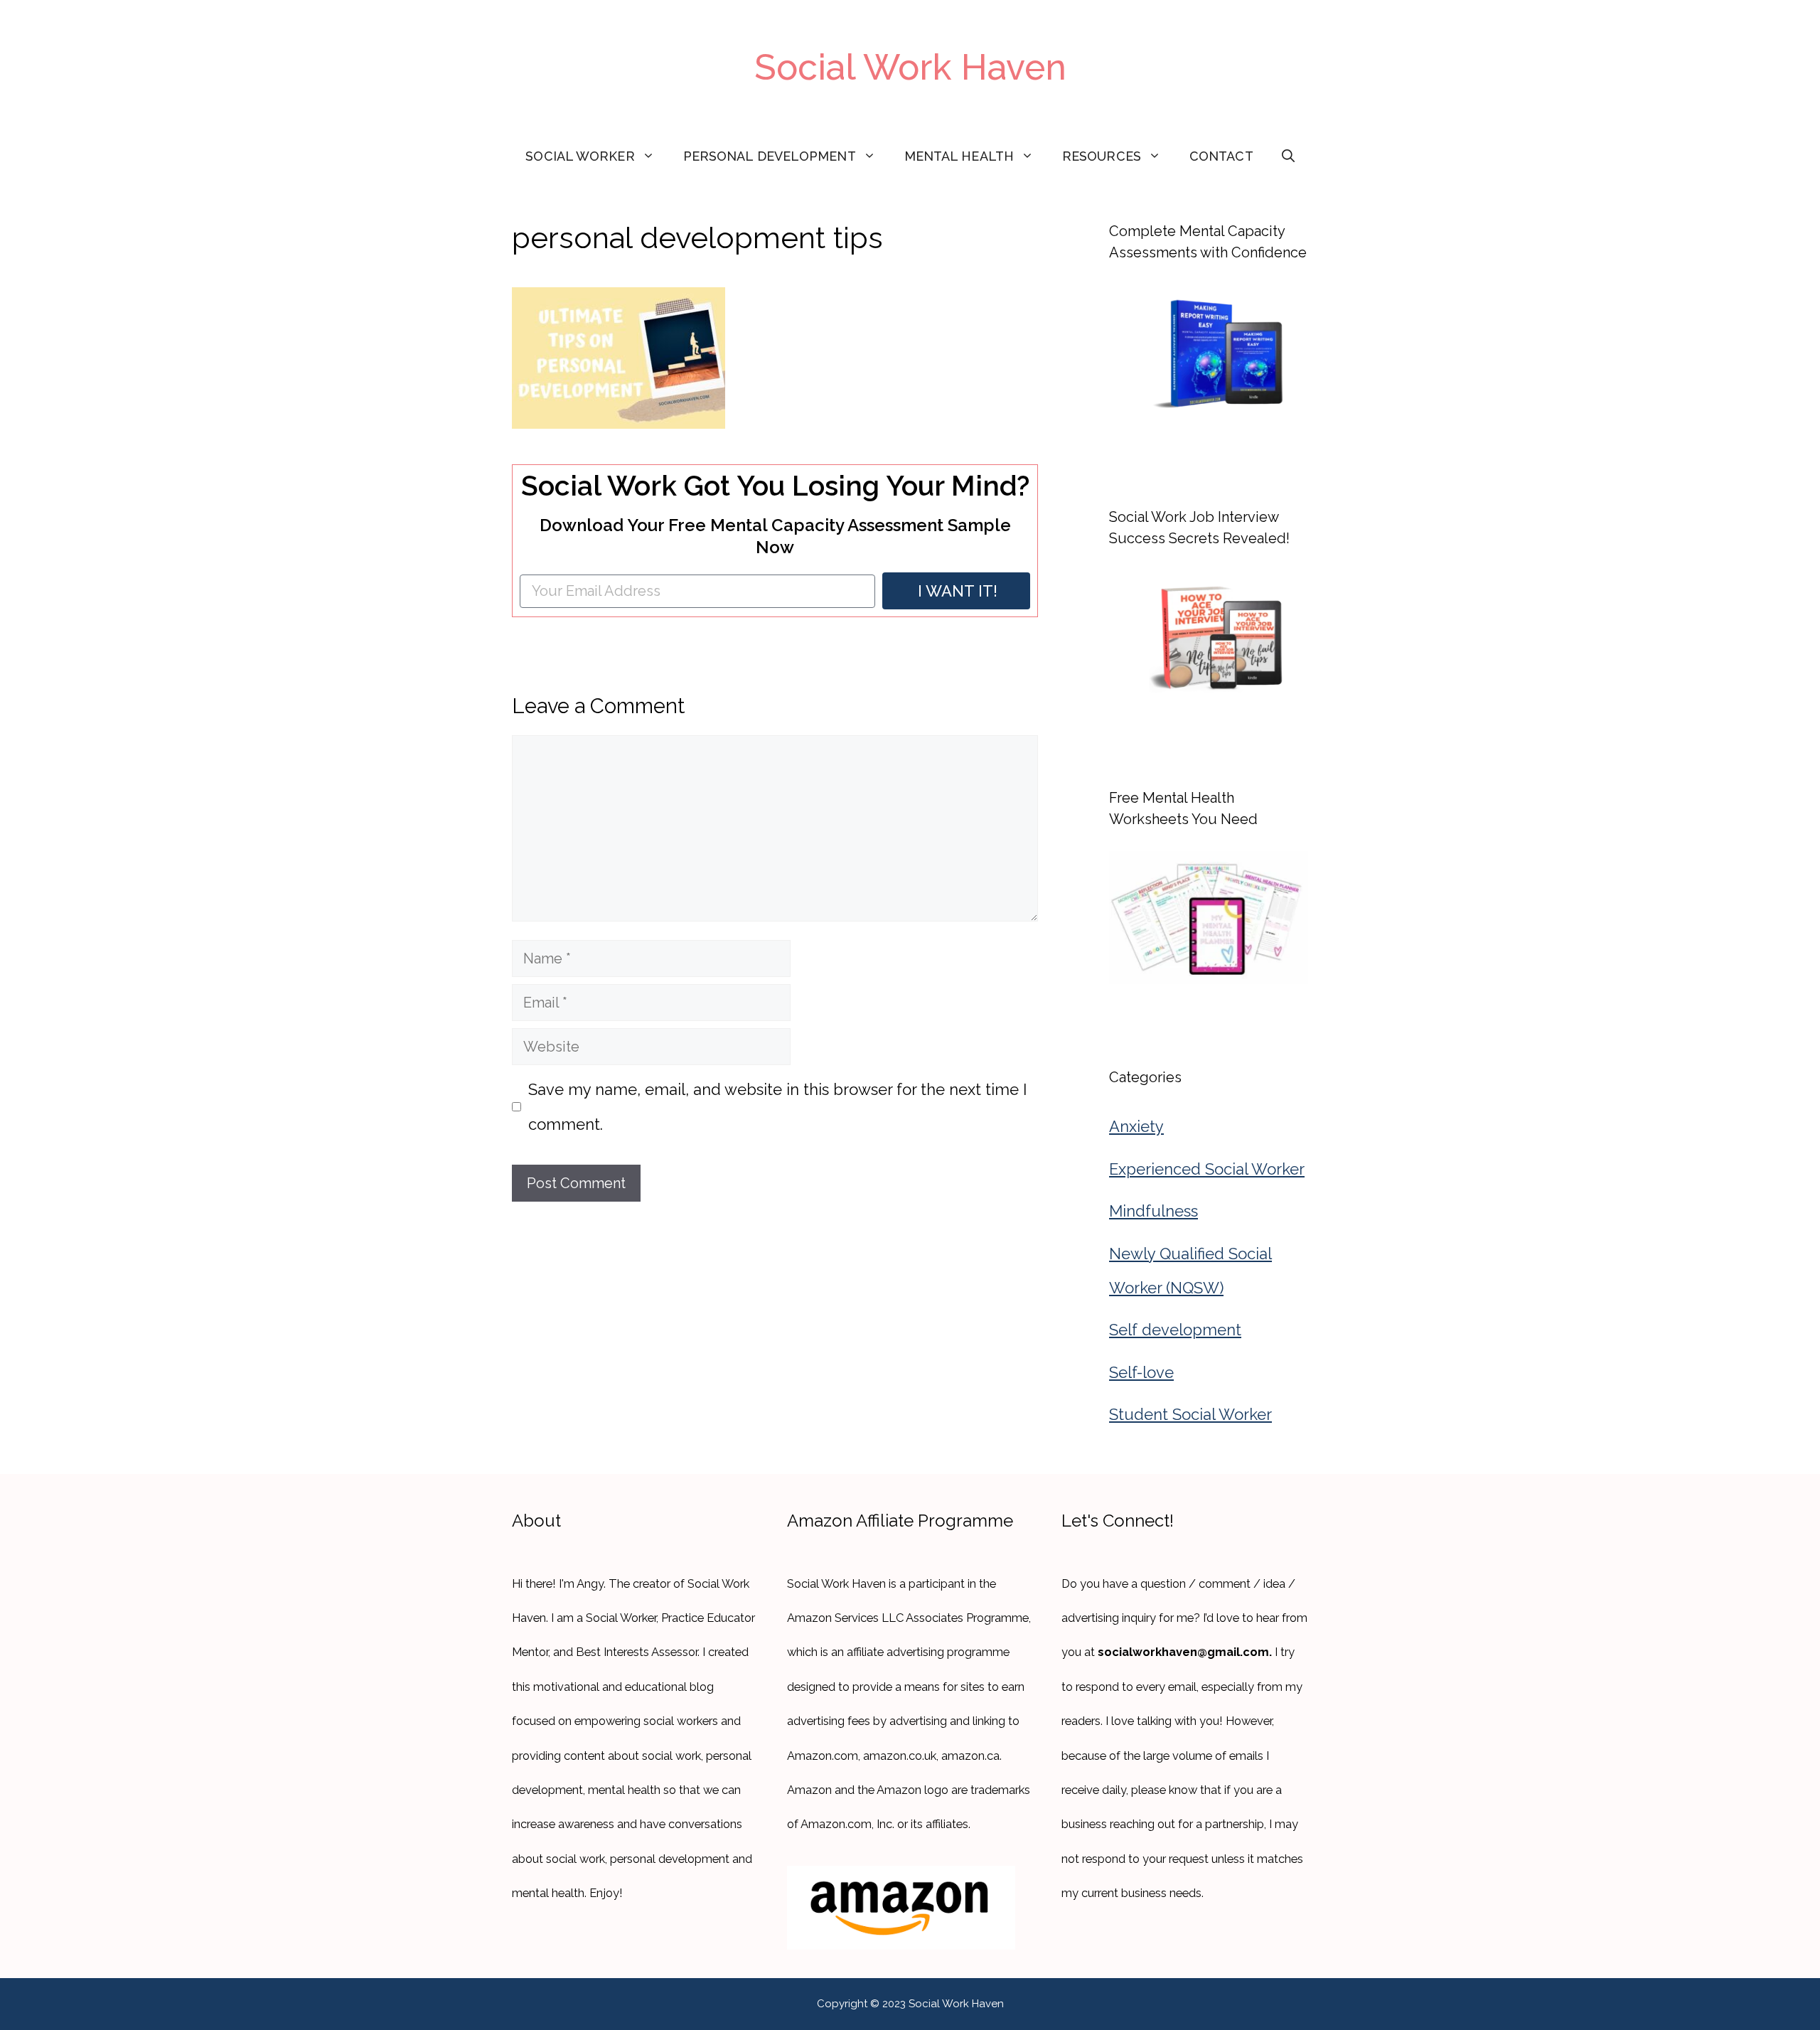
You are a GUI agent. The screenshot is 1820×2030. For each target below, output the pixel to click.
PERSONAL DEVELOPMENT (770, 156)
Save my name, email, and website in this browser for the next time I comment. (777, 1106)
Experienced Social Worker (1207, 1169)
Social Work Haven (910, 67)
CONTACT (1221, 156)
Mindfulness (1153, 1211)
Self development (1175, 1330)
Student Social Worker (1190, 1414)
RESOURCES (1102, 156)
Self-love (1141, 1372)
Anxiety (1136, 1126)
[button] (1288, 156)
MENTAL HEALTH (959, 156)
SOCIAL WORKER (580, 156)
